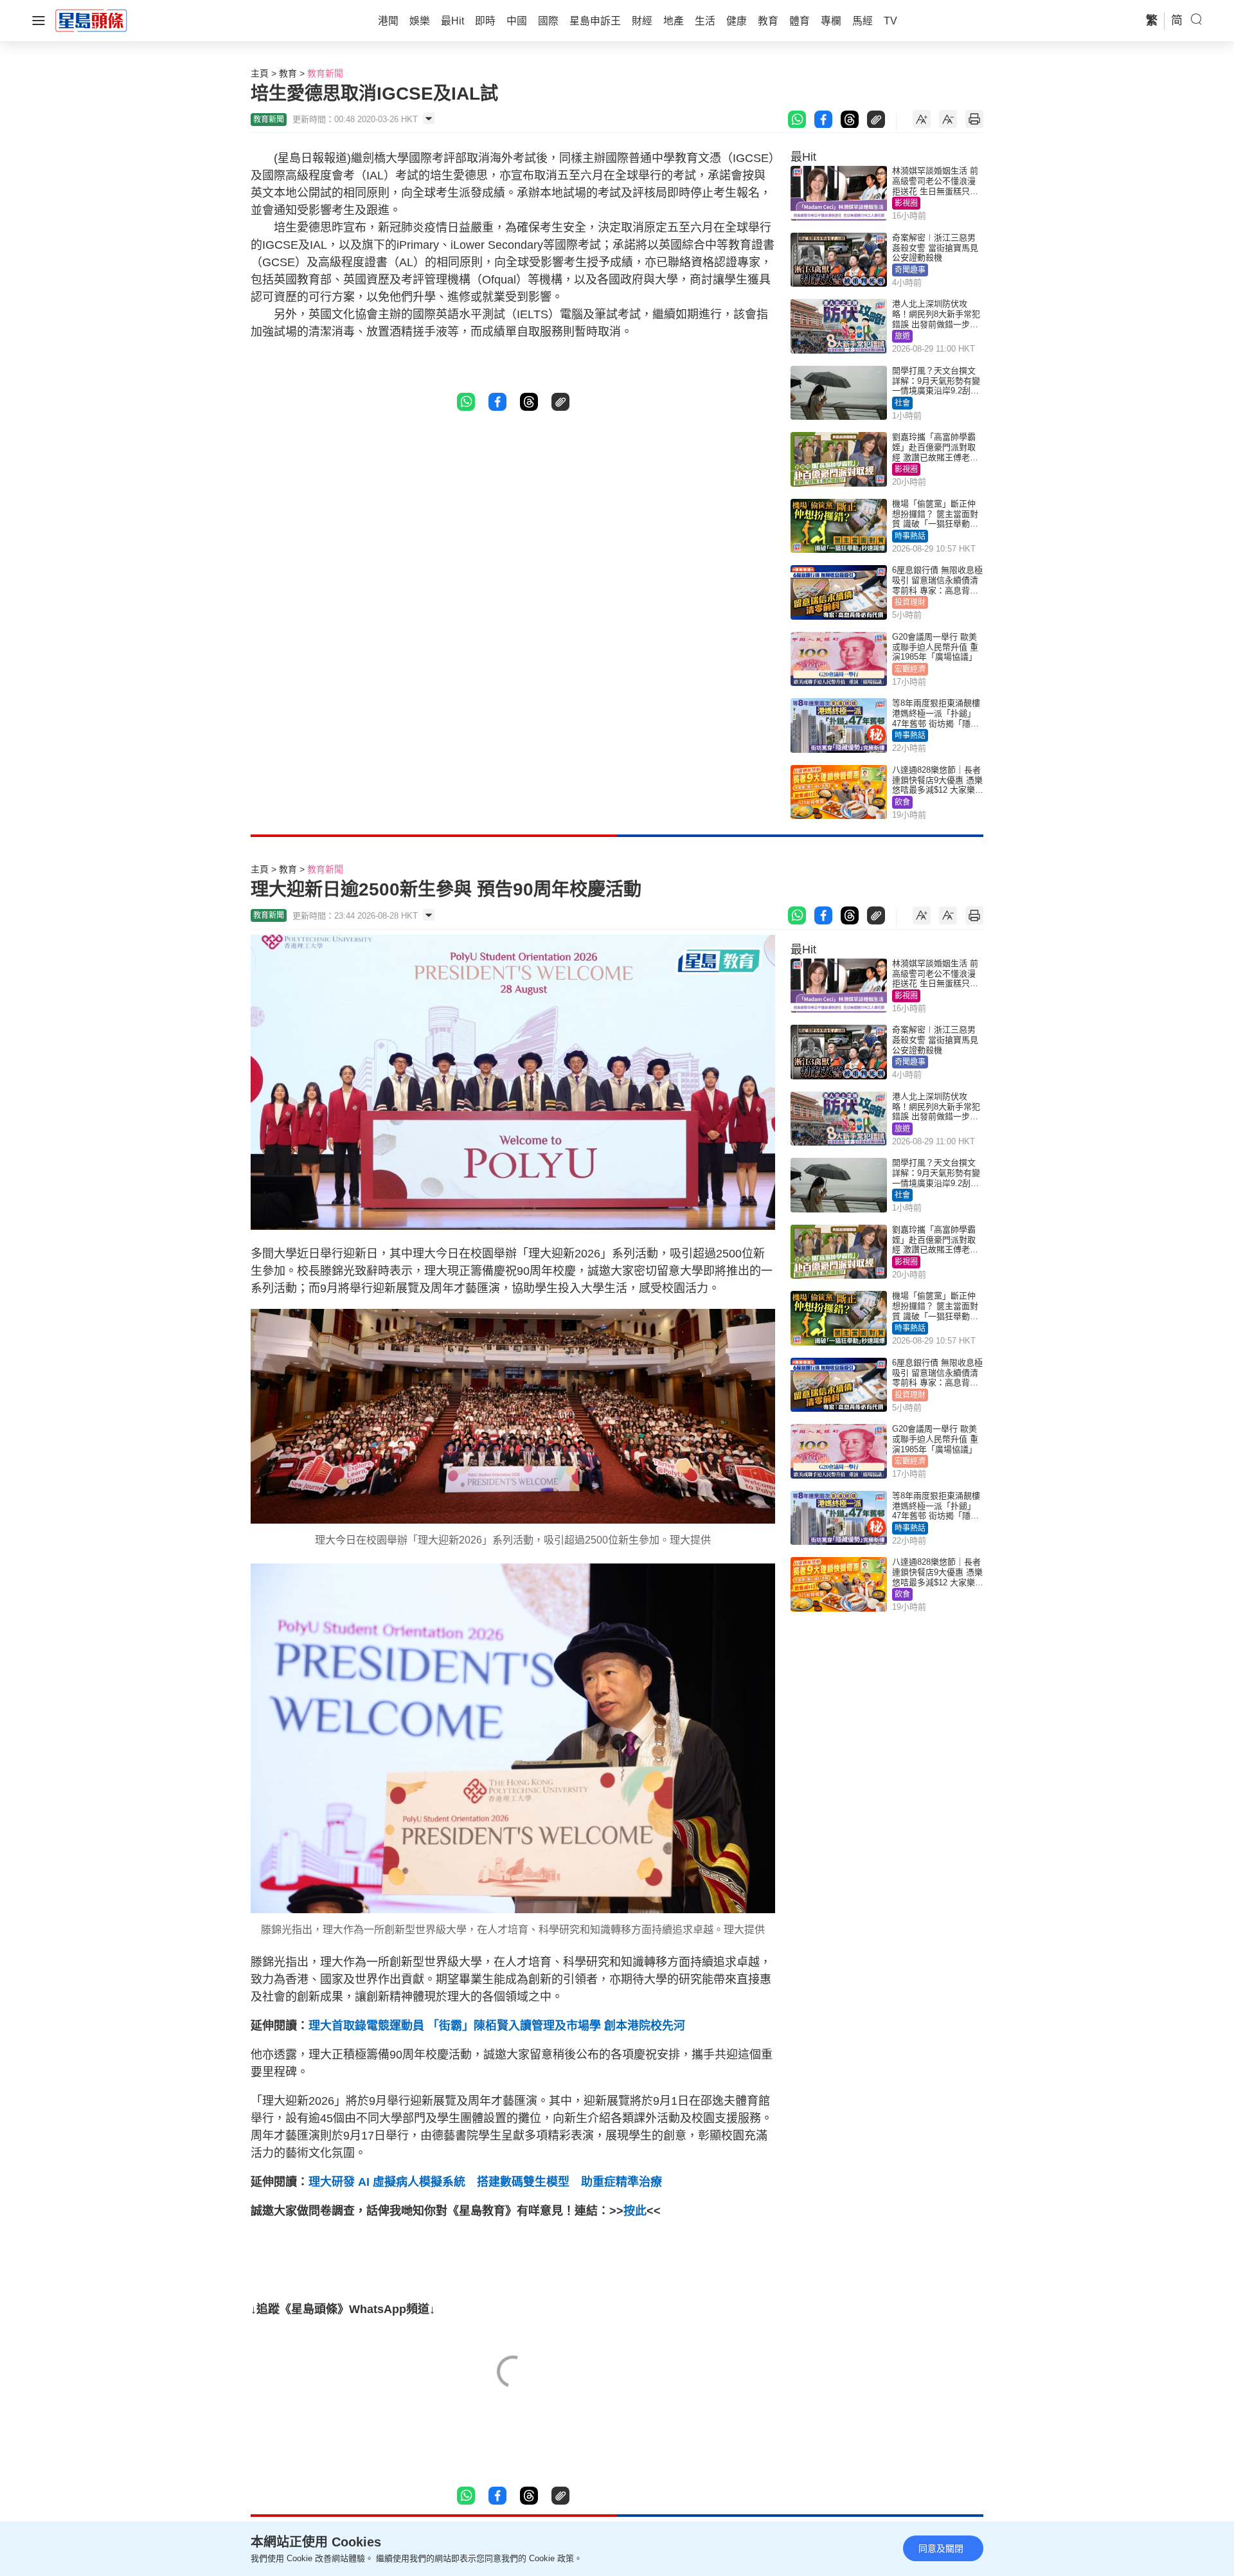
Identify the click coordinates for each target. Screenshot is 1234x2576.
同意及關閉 (941, 2548)
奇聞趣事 (910, 270)
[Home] (91, 20)
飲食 (902, 802)
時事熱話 (910, 536)
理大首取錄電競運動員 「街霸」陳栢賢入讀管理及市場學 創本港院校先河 (497, 2026)
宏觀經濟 (910, 669)
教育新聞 (325, 73)
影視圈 (906, 203)
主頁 (260, 73)
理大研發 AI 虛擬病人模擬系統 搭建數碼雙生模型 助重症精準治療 (485, 2182)
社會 (902, 403)
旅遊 (902, 336)
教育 (288, 73)
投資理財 (910, 602)
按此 (635, 2211)
